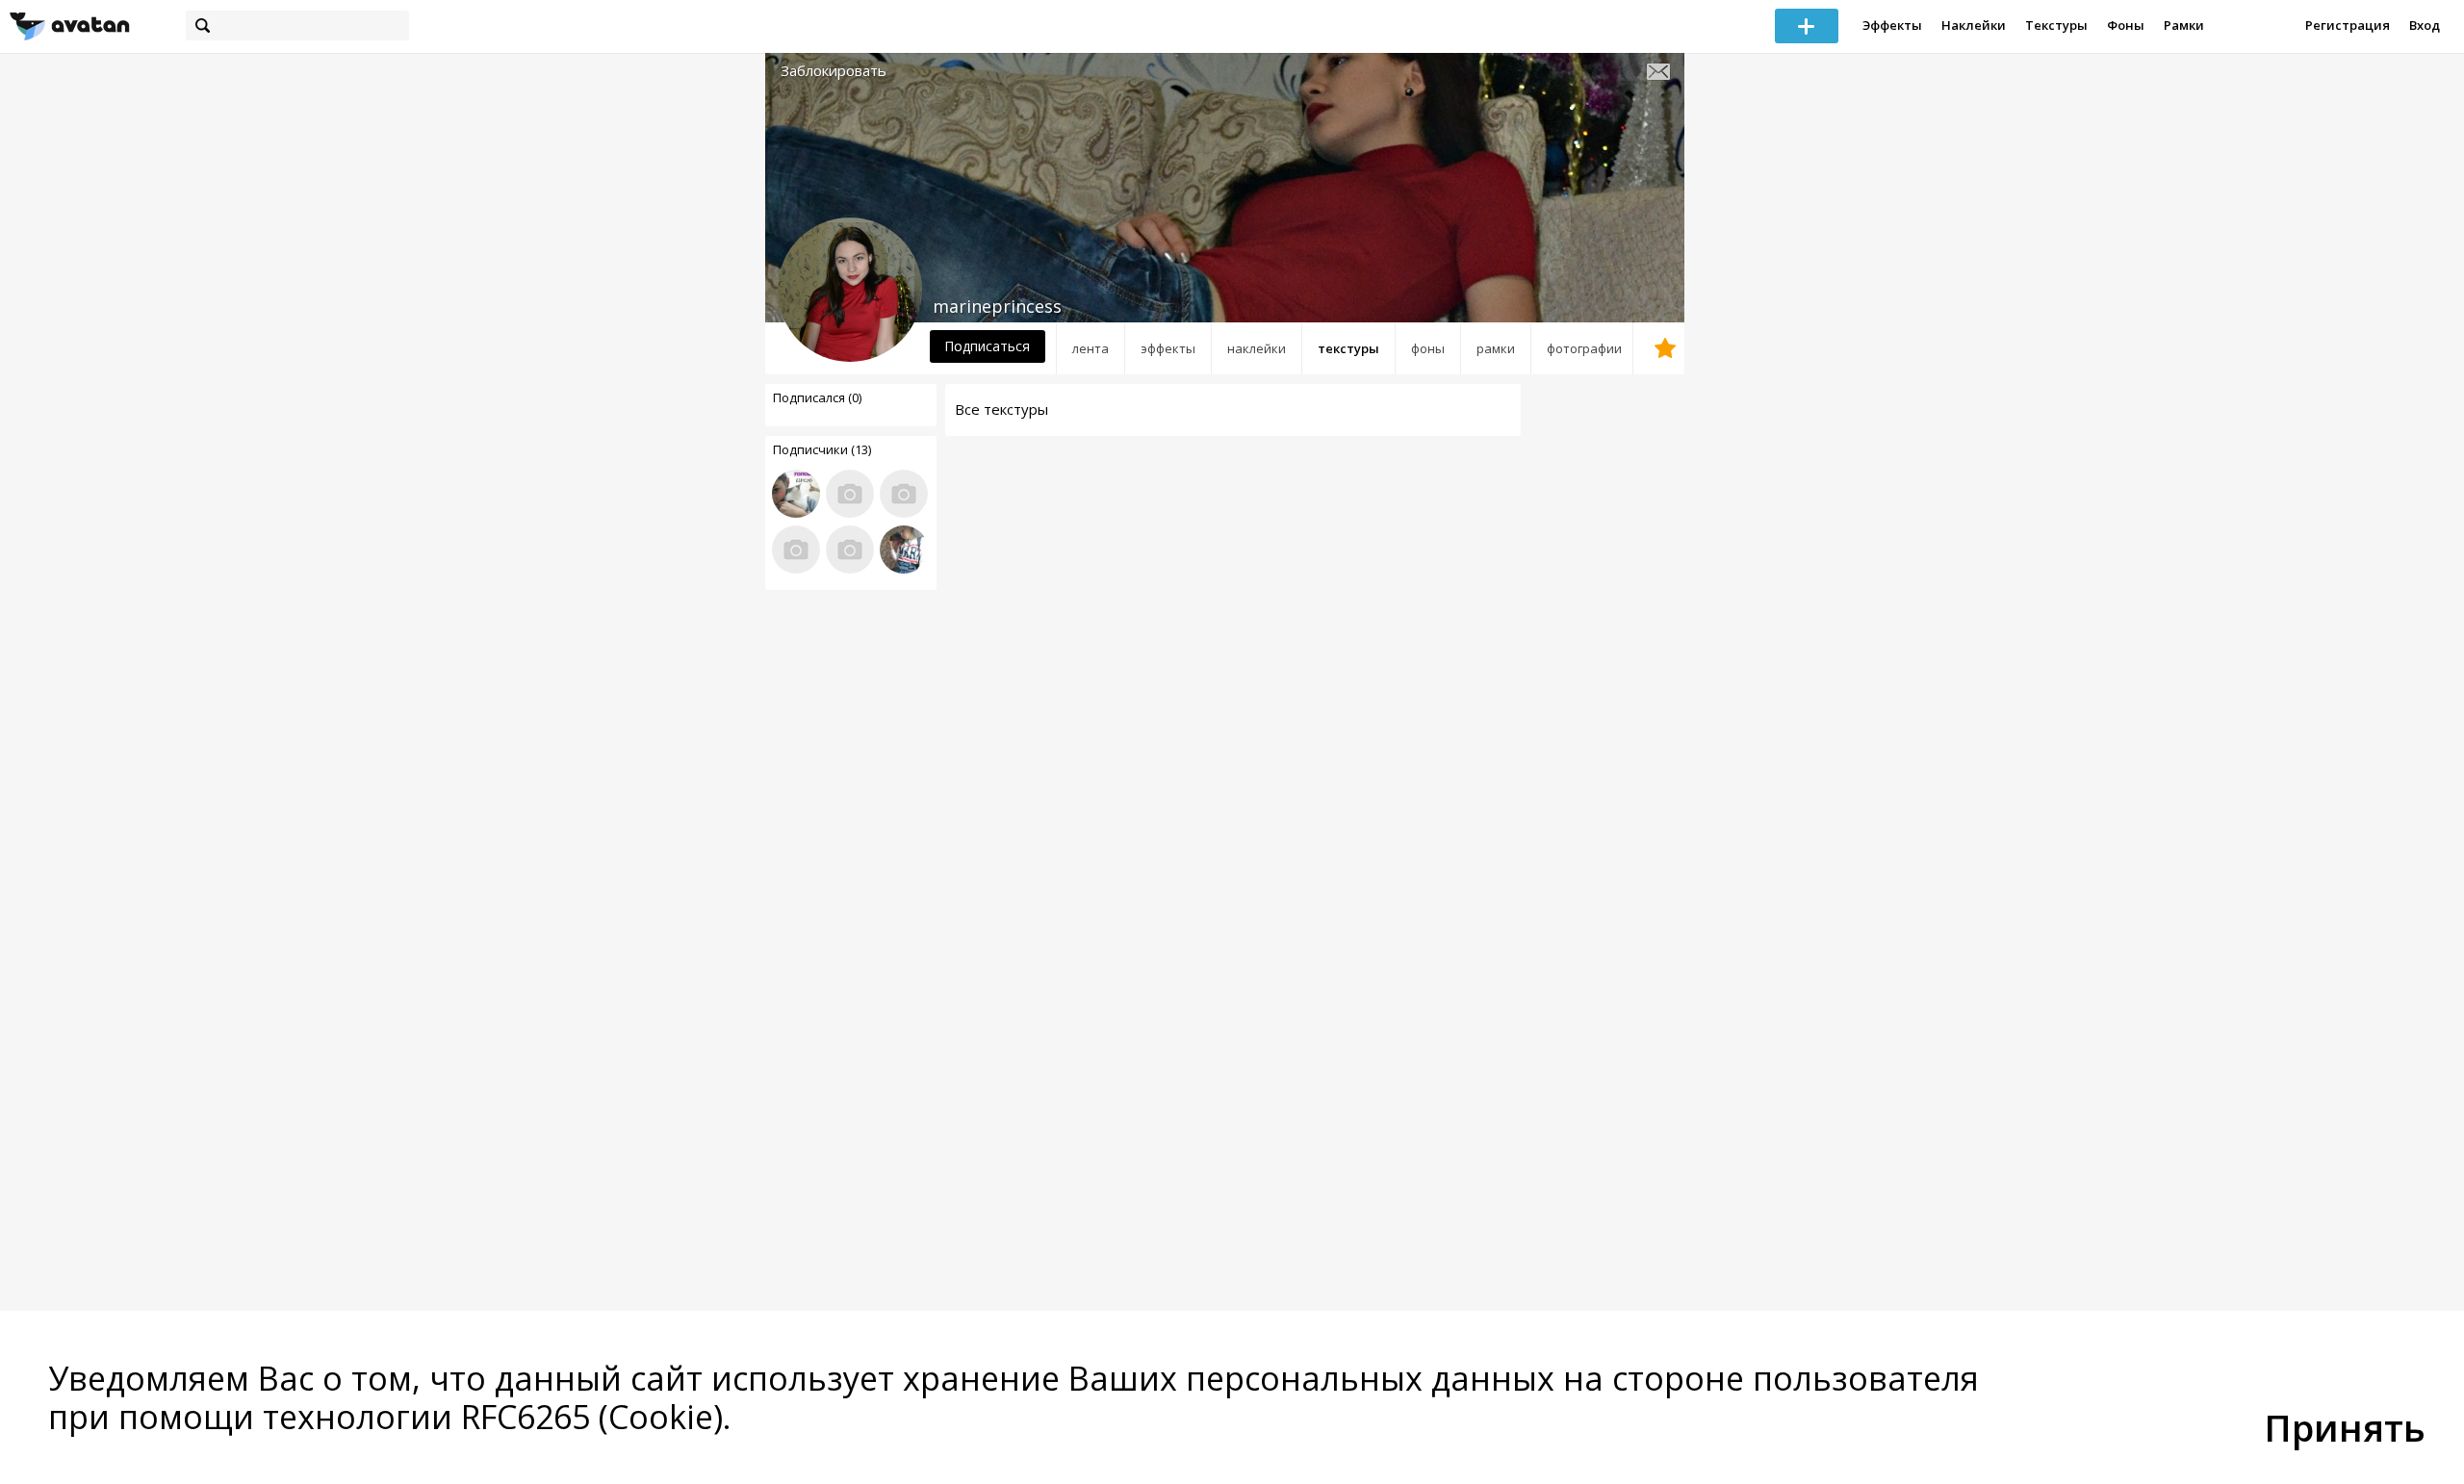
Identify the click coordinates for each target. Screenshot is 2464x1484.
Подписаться (987, 346)
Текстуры (2056, 25)
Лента (1091, 348)
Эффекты (1892, 25)
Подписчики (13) (822, 449)
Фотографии (1584, 348)
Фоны (2126, 25)
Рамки (2184, 25)
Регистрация (2348, 25)
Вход (2425, 25)
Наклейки (1974, 25)
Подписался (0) (817, 397)
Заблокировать (834, 71)
